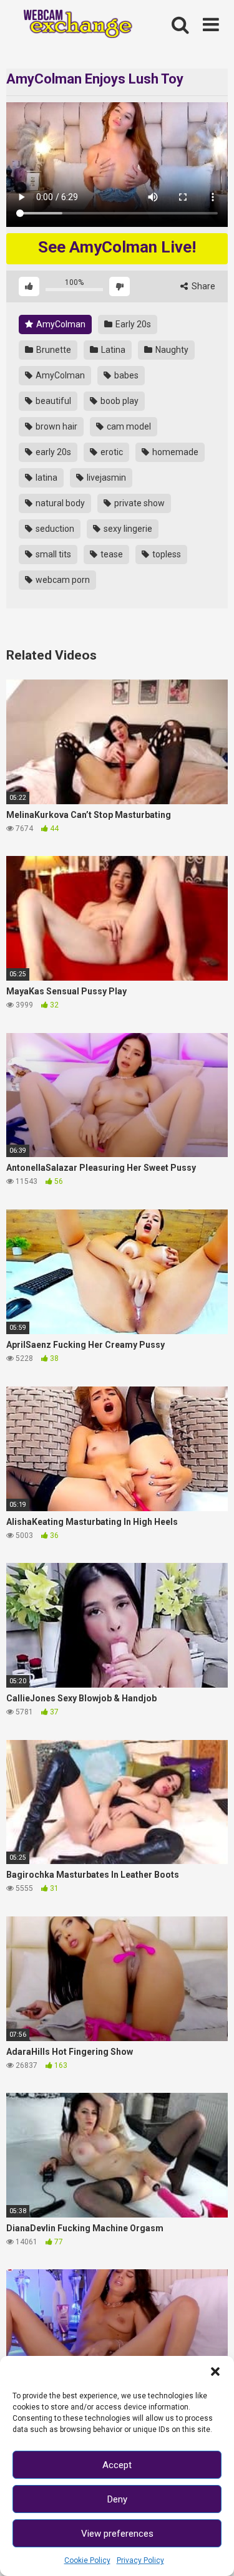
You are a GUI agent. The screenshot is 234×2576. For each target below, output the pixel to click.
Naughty (171, 350)
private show (139, 503)
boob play (119, 401)
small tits (52, 554)
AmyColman (60, 324)
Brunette (53, 350)
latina (46, 478)
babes (125, 375)
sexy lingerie (127, 529)
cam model (128, 426)
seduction (54, 529)
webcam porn (62, 580)
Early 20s (132, 324)
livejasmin (105, 478)
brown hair (56, 426)
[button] (215, 2372)
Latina (112, 350)
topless (166, 554)
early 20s (52, 452)
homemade (174, 452)
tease (111, 554)
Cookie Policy (87, 2560)
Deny (117, 2499)
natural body (59, 503)
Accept (117, 2465)
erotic (111, 452)
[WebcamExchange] (73, 25)
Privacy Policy (140, 2560)
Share (202, 286)
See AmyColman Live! (117, 247)
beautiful (52, 401)
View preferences (117, 2534)
